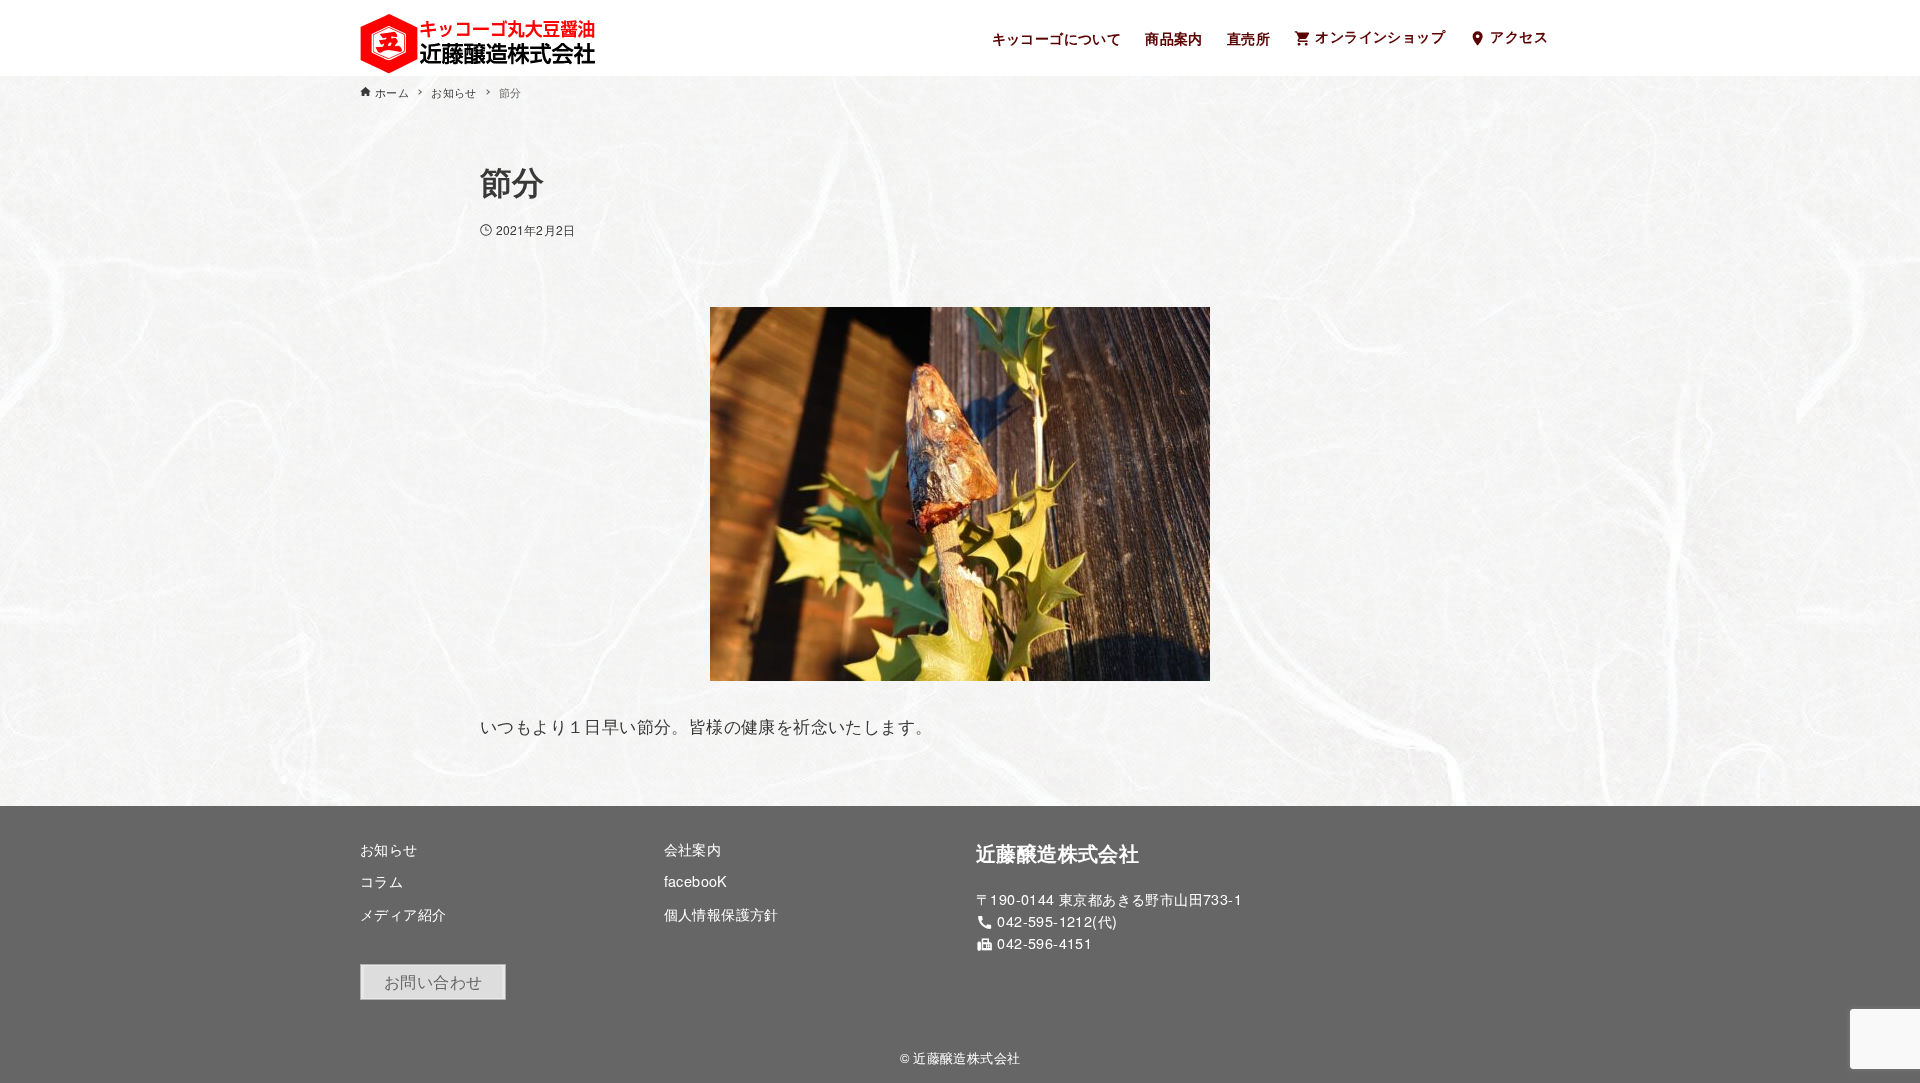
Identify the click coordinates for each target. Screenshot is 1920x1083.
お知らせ (389, 848)
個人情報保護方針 (721, 913)
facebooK (696, 880)
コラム (381, 880)
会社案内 (693, 848)
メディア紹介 (403, 913)
